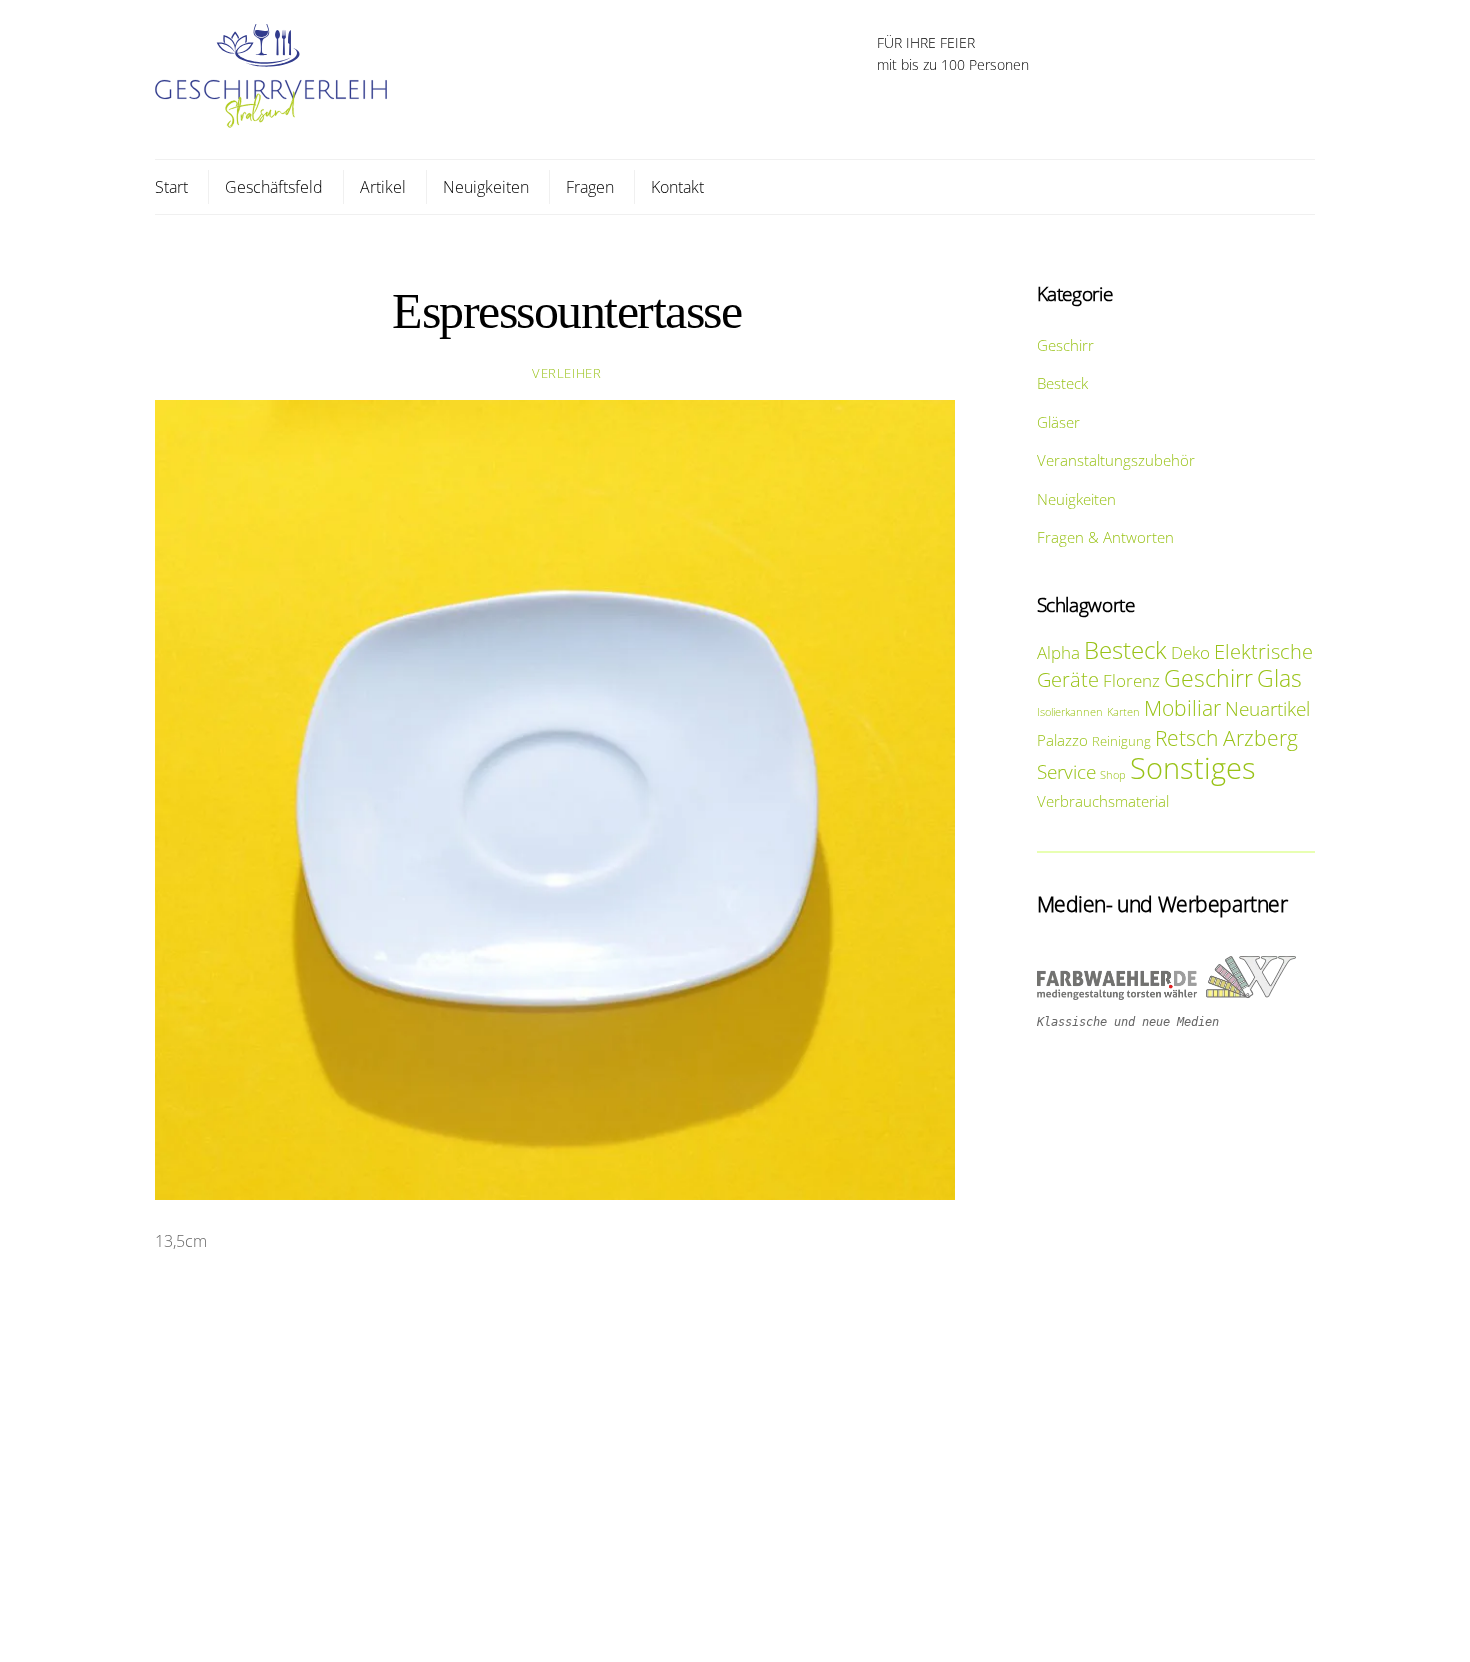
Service (1066, 771)
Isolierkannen (1070, 712)
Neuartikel (1267, 708)
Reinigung (1121, 741)
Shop (1113, 775)
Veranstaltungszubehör (1116, 460)
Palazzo (1062, 740)
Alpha (1058, 652)
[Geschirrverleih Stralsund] (271, 117)
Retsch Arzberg (1226, 738)
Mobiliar (1182, 707)
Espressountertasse (566, 311)
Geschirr (1065, 345)
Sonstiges (1193, 768)
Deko (1190, 652)
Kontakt (677, 187)
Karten (1123, 712)
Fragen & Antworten (1105, 537)
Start (171, 187)
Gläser (1058, 422)
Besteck (1062, 383)
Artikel (383, 187)
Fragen (590, 187)
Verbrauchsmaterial (1103, 801)
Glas (1279, 678)
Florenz (1131, 680)
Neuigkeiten (486, 187)
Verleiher (567, 373)
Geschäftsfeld (274, 187)
